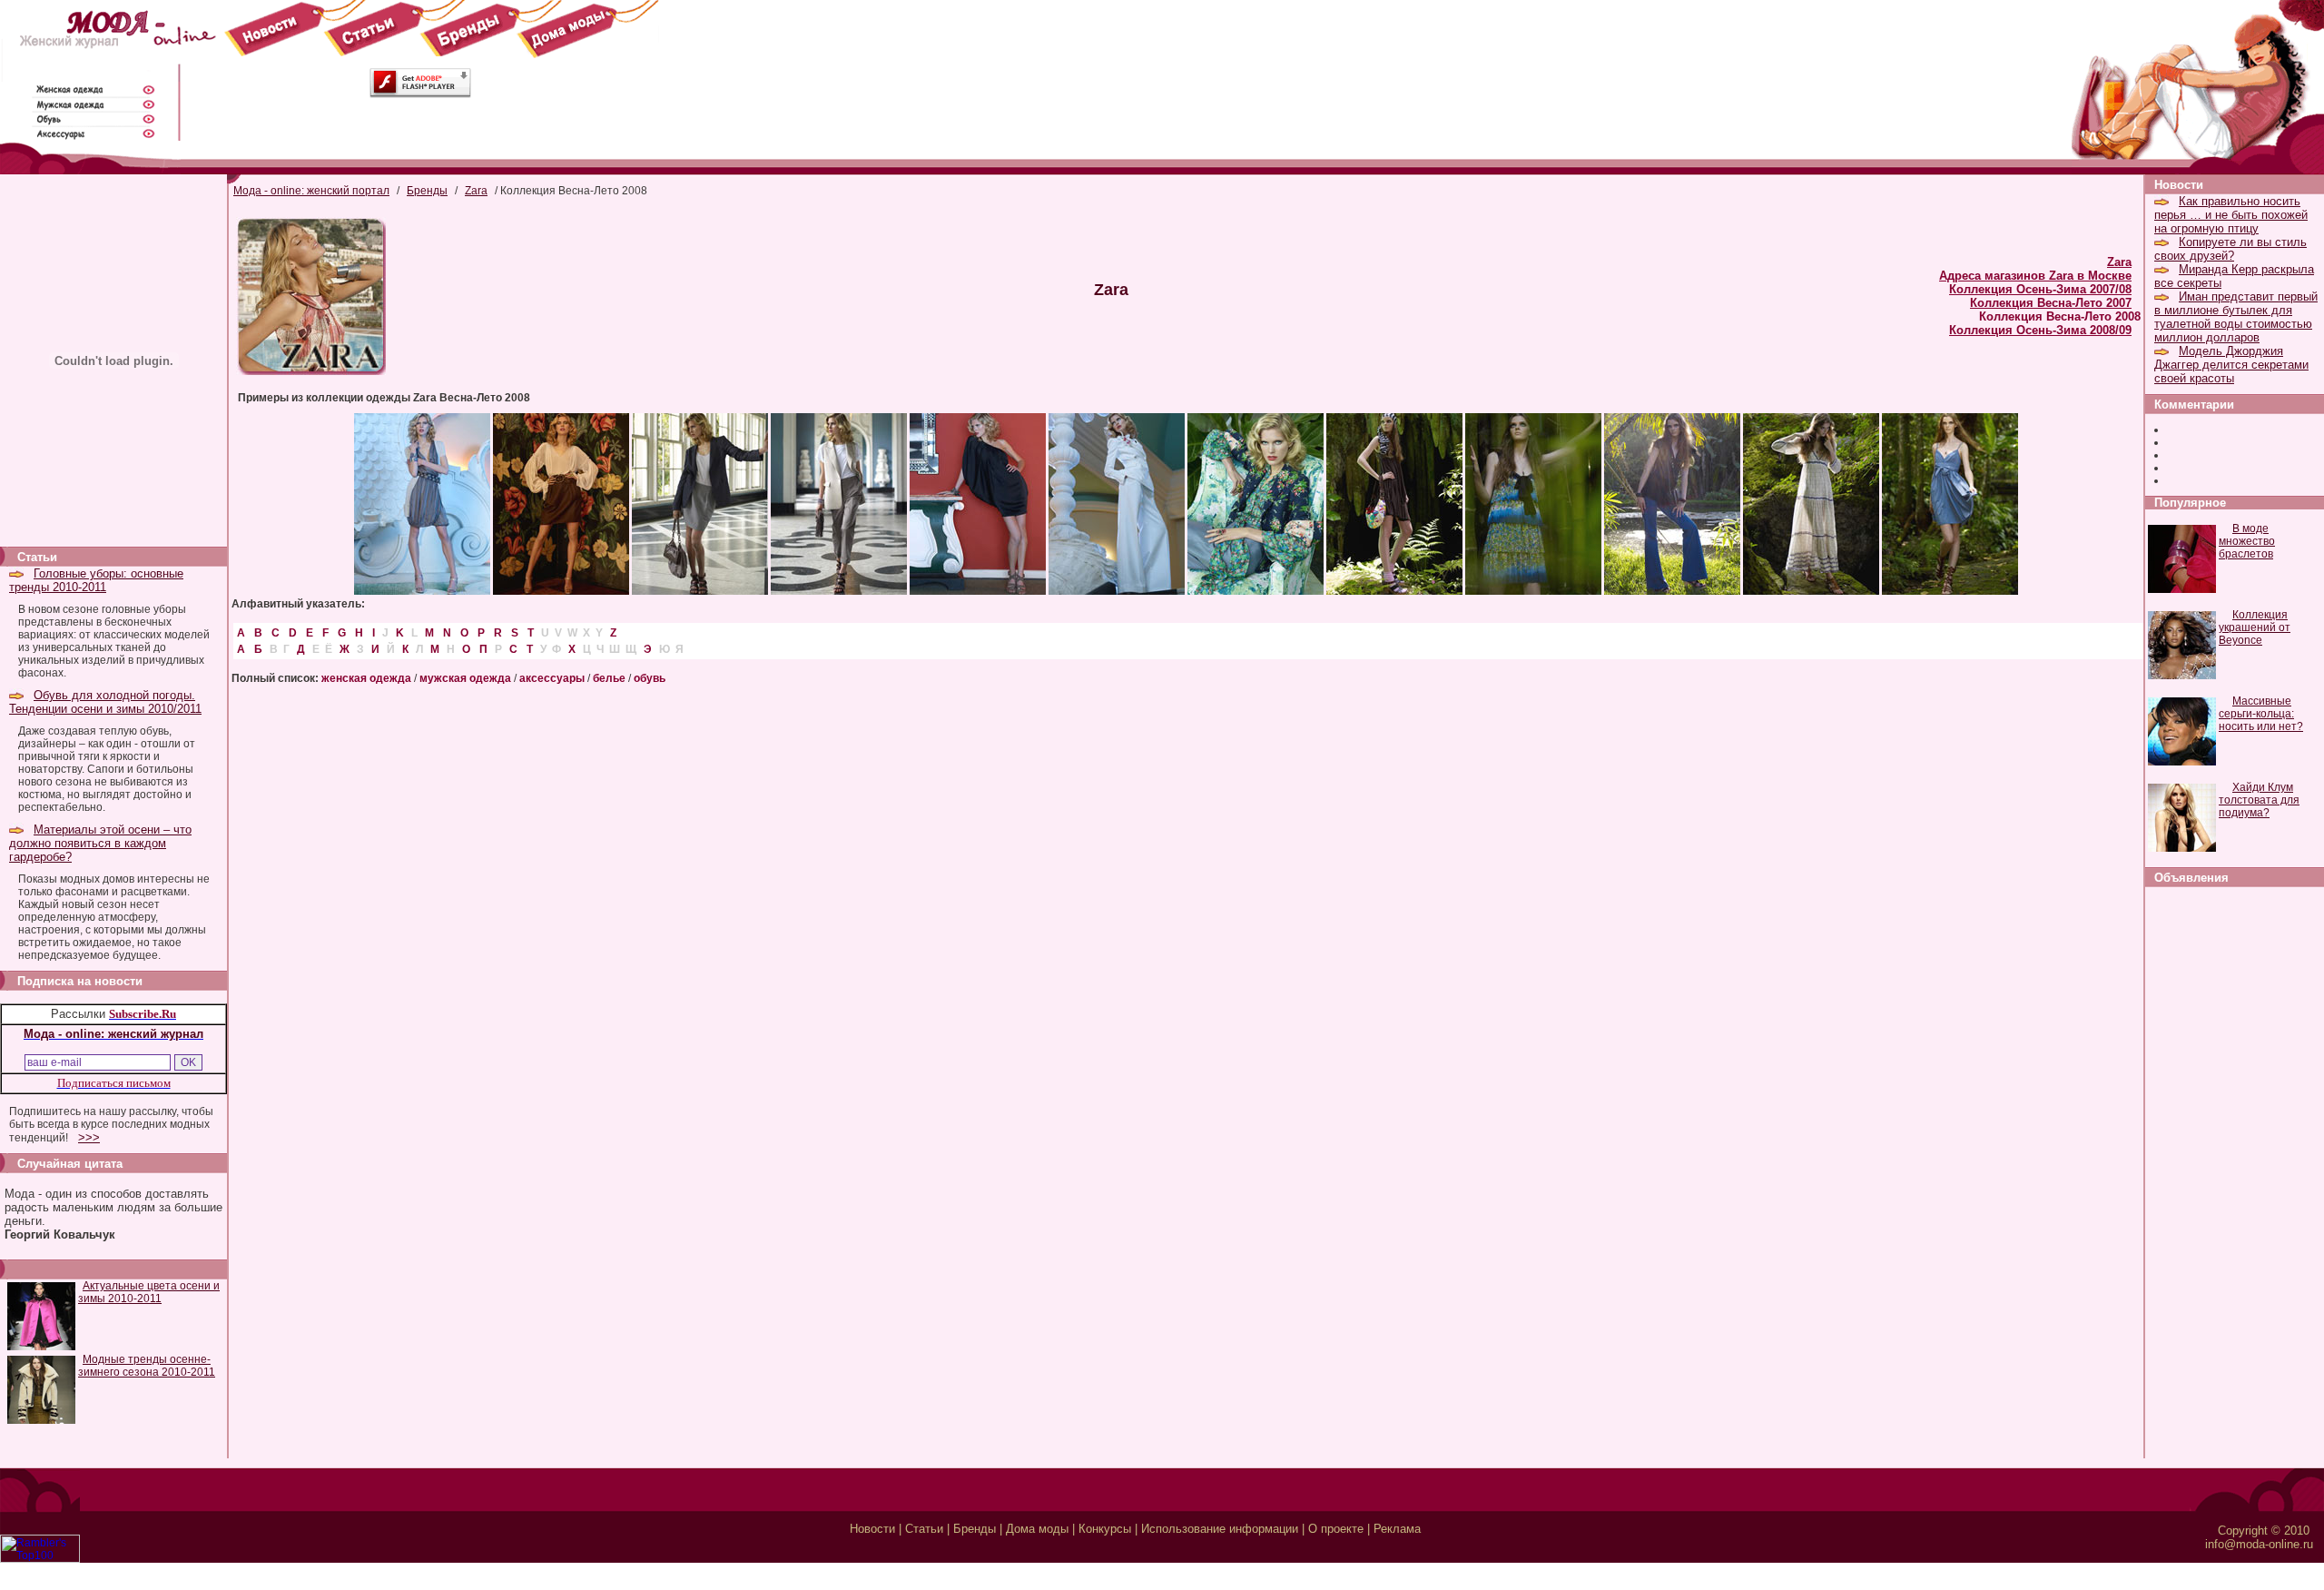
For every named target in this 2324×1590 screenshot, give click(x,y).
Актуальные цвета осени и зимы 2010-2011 (149, 1292)
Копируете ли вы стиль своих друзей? (2230, 249)
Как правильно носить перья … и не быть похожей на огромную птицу (2231, 215)
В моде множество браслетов (2247, 541)
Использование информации (1220, 1529)
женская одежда (366, 678)
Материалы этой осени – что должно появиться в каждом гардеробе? (100, 843)
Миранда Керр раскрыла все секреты (2234, 276)
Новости (872, 1529)
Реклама (1397, 1529)
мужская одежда (465, 678)
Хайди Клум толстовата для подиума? (2259, 800)
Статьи (924, 1529)
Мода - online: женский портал (311, 191)
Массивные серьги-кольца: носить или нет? (2261, 714)
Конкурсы (1105, 1529)
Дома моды (1037, 1529)
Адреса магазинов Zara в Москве (2035, 276)
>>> (89, 1137)
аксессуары (552, 678)
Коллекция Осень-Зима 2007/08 (2040, 289)
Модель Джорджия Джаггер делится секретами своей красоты (2231, 365)
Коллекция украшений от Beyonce (2255, 627)
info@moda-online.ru (2259, 1544)
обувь (650, 678)
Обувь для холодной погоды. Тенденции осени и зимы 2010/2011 (105, 702)
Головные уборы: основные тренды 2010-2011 (96, 580)
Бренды (427, 191)
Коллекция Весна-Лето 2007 (2051, 303)
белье (609, 678)
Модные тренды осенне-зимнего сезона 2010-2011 (147, 1366)
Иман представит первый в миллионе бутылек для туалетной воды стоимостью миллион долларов (2236, 317)
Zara (476, 191)
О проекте (1336, 1529)
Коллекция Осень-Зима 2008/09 (2040, 330)
